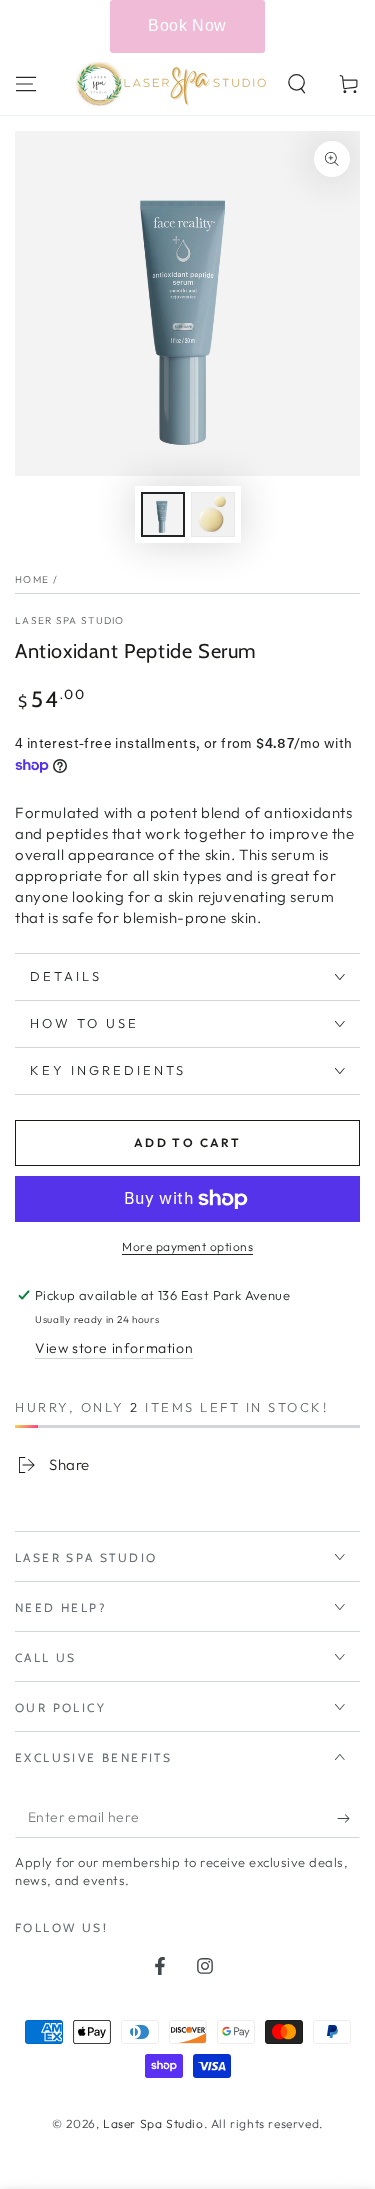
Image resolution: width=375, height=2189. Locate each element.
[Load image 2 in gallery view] (213, 514)
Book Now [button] (187, 25)
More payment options (187, 1246)
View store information (114, 1348)
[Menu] (26, 84)
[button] (297, 84)
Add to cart (187, 1142)
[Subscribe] (348, 1818)
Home (32, 579)
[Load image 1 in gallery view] (163, 514)
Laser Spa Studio (70, 620)
